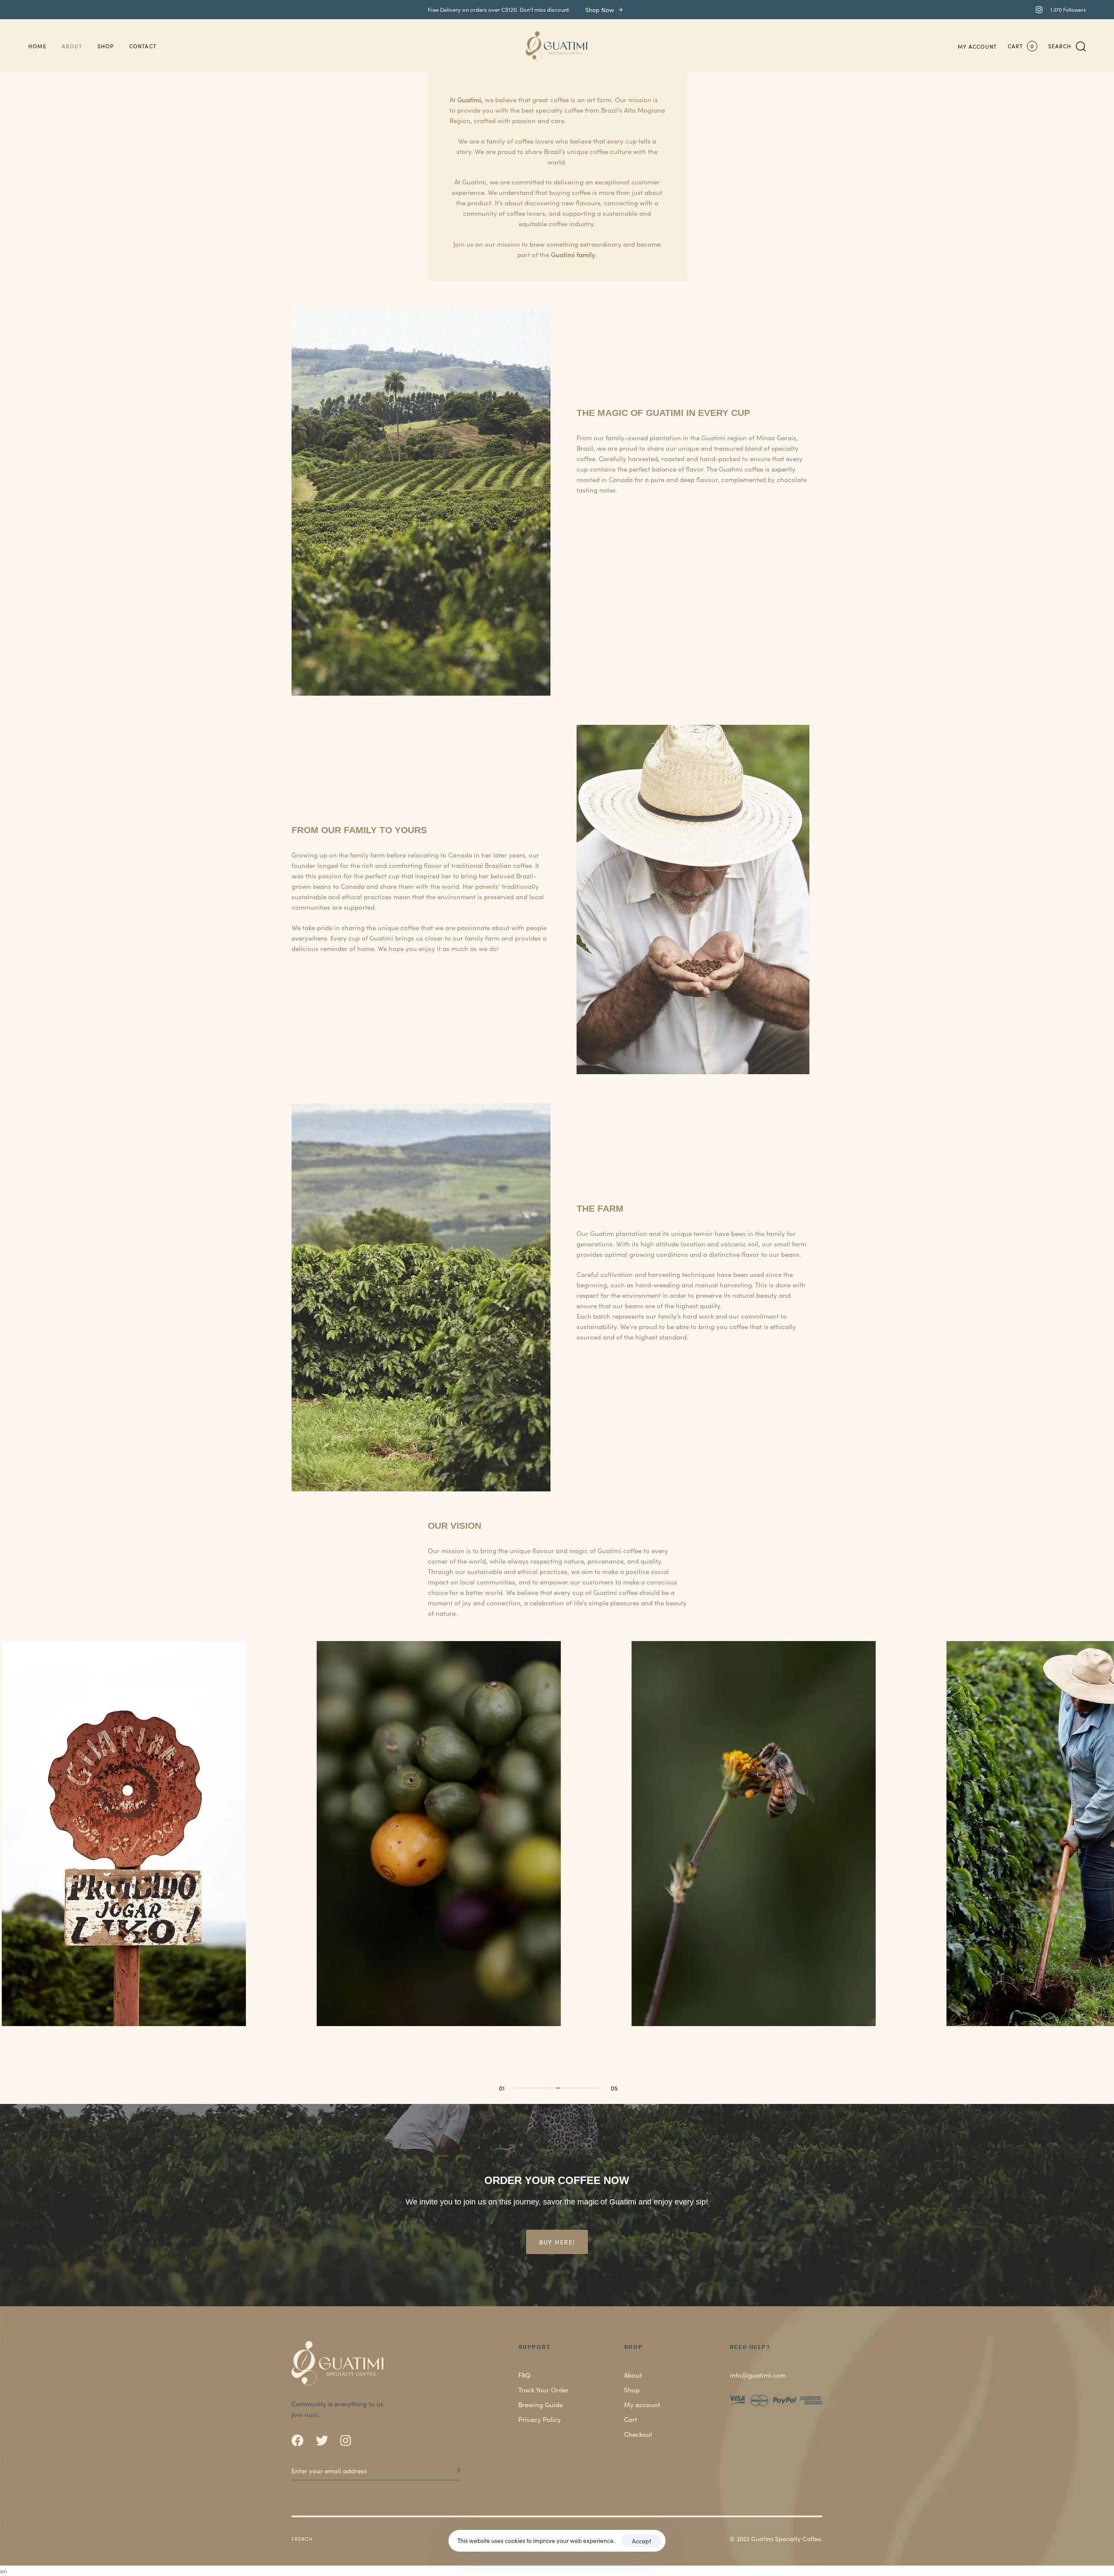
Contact (143, 46)
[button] (1067, 46)
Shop (106, 46)
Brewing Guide (540, 2404)
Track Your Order (544, 2390)
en (4, 2571)
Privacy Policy (540, 2419)
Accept (642, 2541)
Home (37, 46)
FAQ (524, 2375)
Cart (631, 2419)
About (72, 46)
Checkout (638, 2434)
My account (977, 46)
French (302, 2539)
